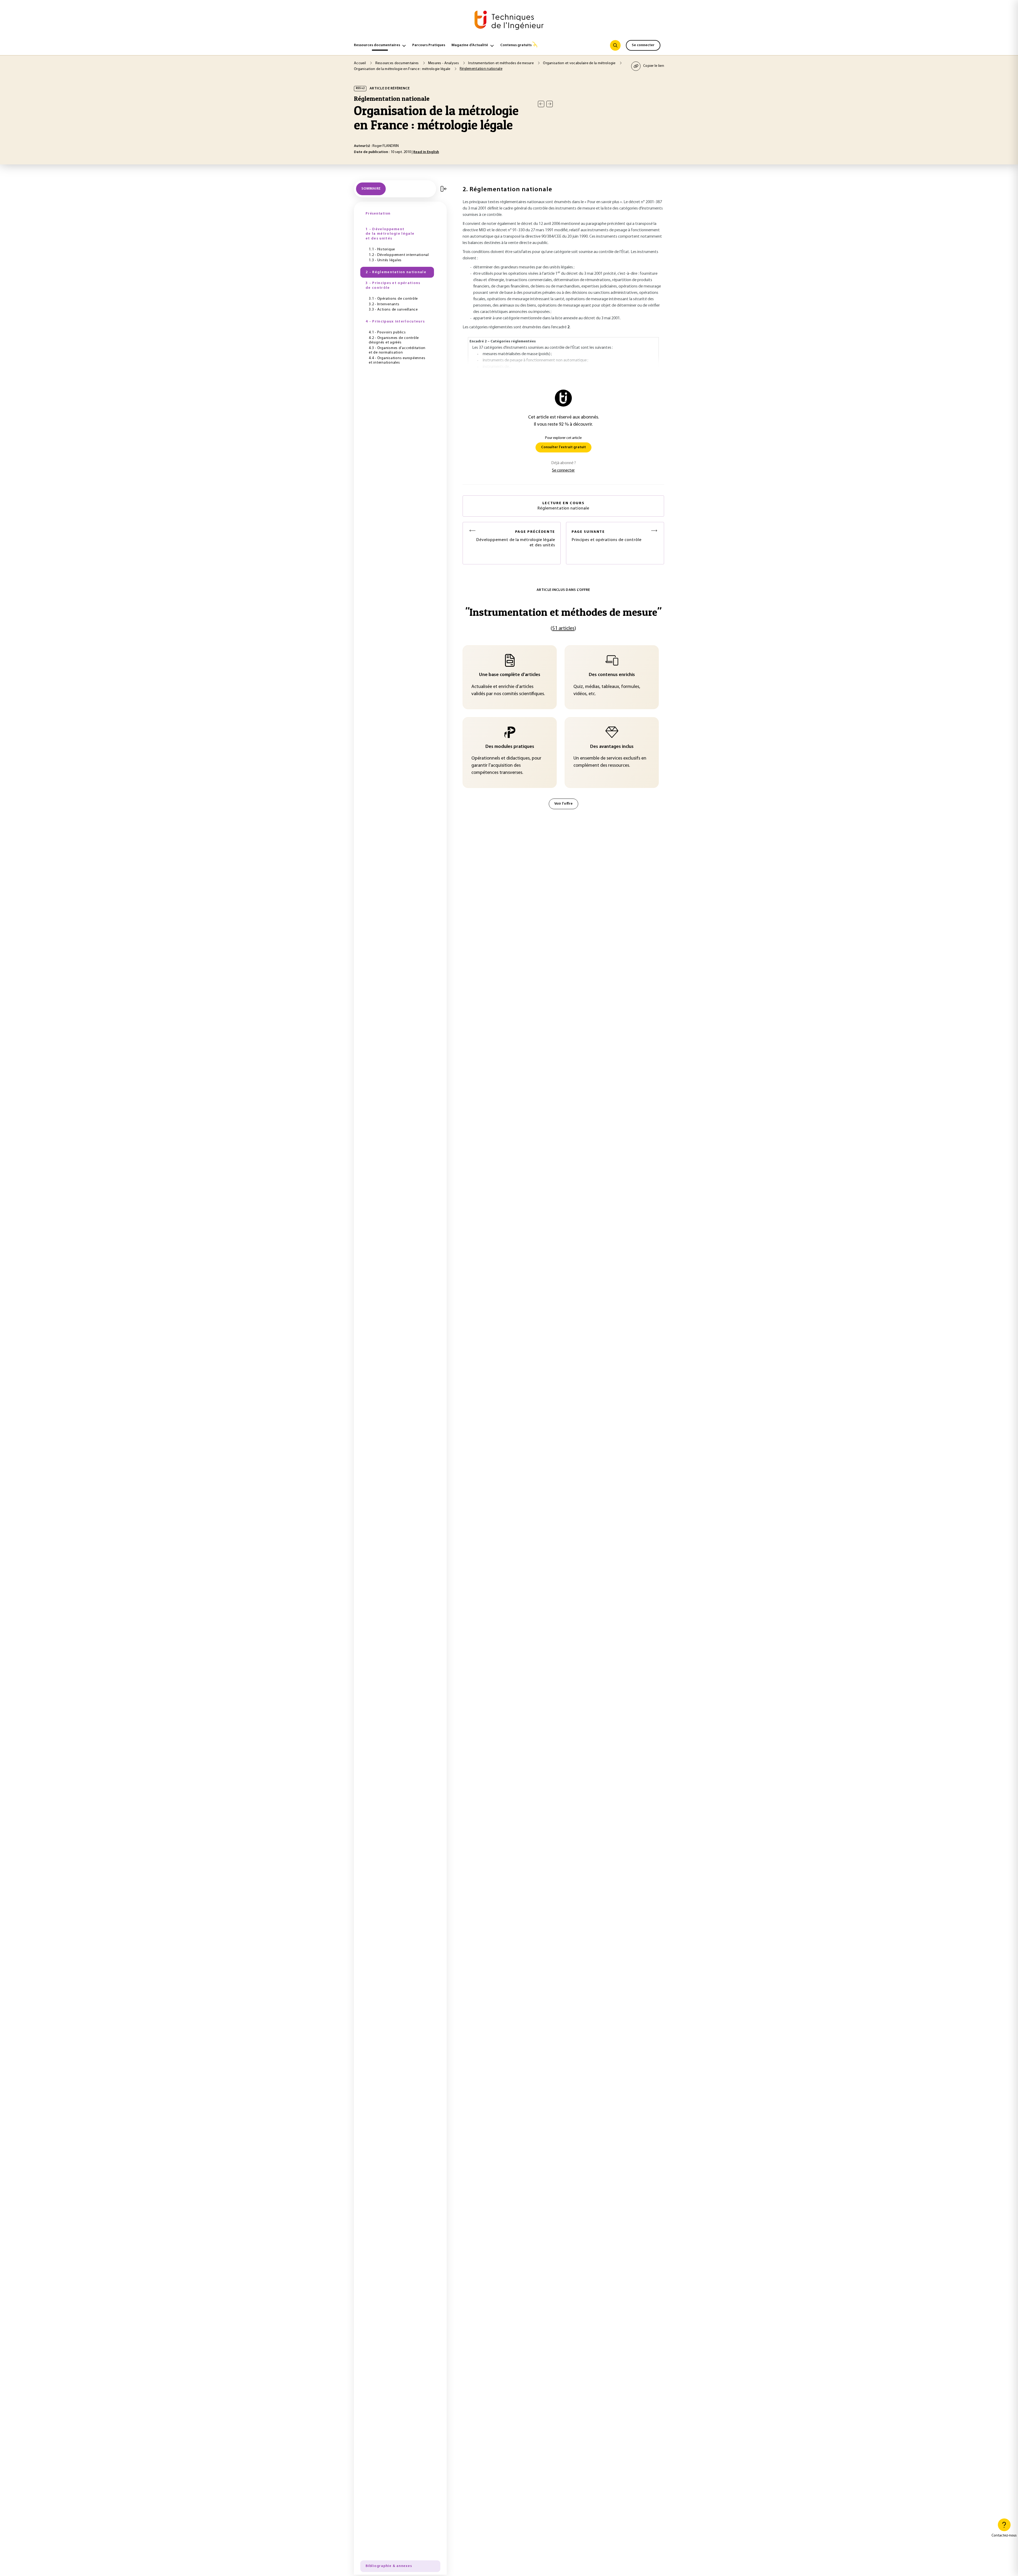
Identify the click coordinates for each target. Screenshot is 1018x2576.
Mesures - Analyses (444, 63)
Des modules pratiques (510, 747)
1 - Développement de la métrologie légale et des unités (390, 234)
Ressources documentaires (377, 45)
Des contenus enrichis (612, 675)
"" (563, 612)
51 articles (563, 629)
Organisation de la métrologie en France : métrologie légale (403, 69)
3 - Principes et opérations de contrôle (393, 286)
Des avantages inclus (612, 747)
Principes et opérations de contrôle (607, 536)
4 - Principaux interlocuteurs (395, 322)
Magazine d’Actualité (470, 45)
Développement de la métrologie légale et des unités (516, 539)
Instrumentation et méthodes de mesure (501, 63)
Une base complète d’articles (510, 675)
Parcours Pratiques (429, 45)
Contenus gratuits (516, 45)
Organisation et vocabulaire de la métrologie (580, 63)
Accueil (360, 63)
